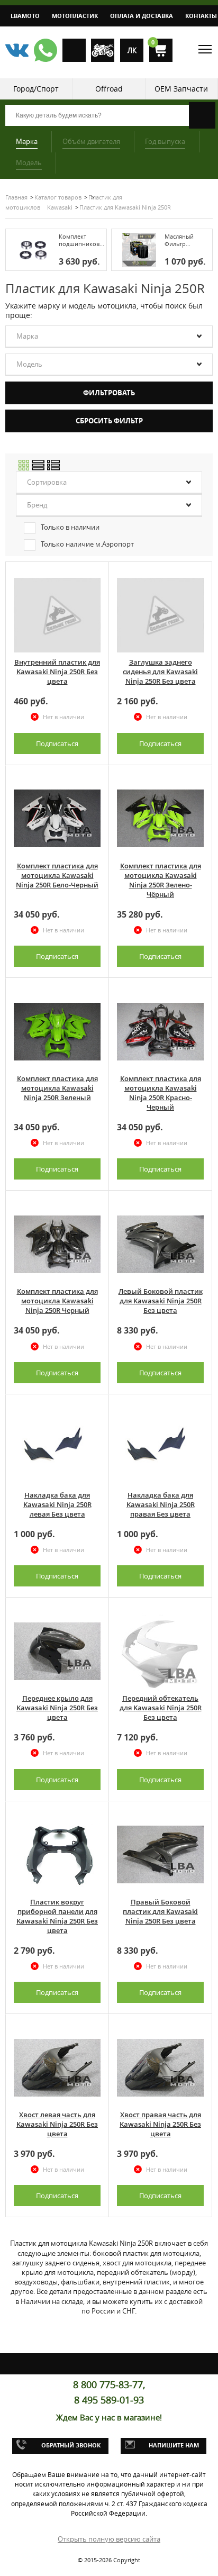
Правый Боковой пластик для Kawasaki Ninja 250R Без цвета (160, 1911)
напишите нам (174, 2445)
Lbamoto (25, 16)
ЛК (132, 50)
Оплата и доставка (142, 16)
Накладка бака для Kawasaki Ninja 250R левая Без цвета (57, 1504)
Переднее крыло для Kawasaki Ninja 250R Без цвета (57, 1708)
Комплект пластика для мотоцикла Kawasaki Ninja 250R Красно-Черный (161, 1093)
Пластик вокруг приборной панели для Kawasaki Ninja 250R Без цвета (57, 1916)
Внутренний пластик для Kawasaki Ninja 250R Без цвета (57, 672)
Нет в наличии (63, 717)
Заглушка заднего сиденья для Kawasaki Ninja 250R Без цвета (160, 672)
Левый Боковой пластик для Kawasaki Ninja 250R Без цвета (161, 1301)
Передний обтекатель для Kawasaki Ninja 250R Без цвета (161, 1708)
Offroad (109, 89)
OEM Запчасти (181, 89)
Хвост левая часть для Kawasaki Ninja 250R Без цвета (57, 2124)
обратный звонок (71, 2445)
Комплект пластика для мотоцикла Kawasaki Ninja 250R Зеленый (57, 1088)
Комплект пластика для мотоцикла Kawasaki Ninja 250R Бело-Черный (57, 875)
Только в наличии (70, 527)
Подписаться (57, 743)
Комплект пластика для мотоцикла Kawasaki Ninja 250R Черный (57, 1301)
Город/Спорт (36, 89)
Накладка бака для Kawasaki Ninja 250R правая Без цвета (161, 1504)
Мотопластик (75, 16)
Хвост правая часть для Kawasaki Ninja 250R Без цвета (160, 2124)
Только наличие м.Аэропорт (87, 544)
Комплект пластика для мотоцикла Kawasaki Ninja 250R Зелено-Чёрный (161, 880)
